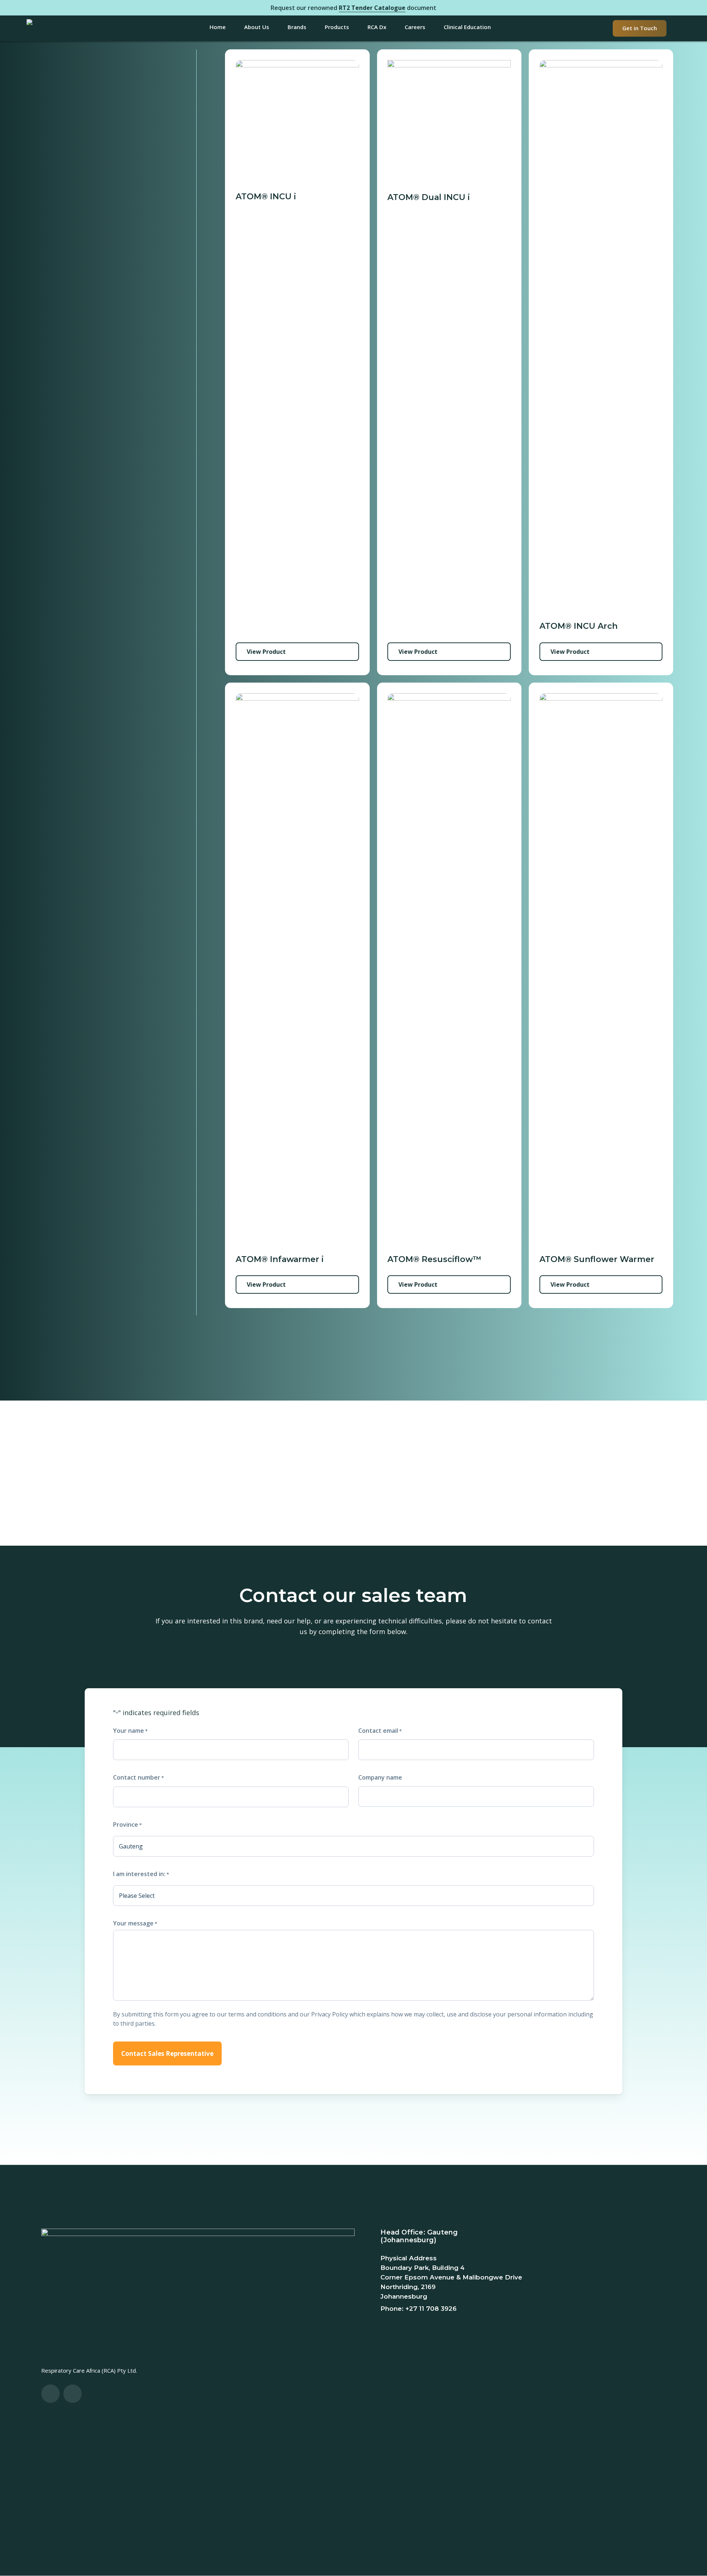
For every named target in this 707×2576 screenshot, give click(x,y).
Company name (380, 1777)
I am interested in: (141, 1874)
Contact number (138, 1777)
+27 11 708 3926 (431, 2309)
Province (127, 1825)
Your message (135, 1923)
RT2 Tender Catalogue (372, 8)
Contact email (380, 1731)
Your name (130, 1731)
